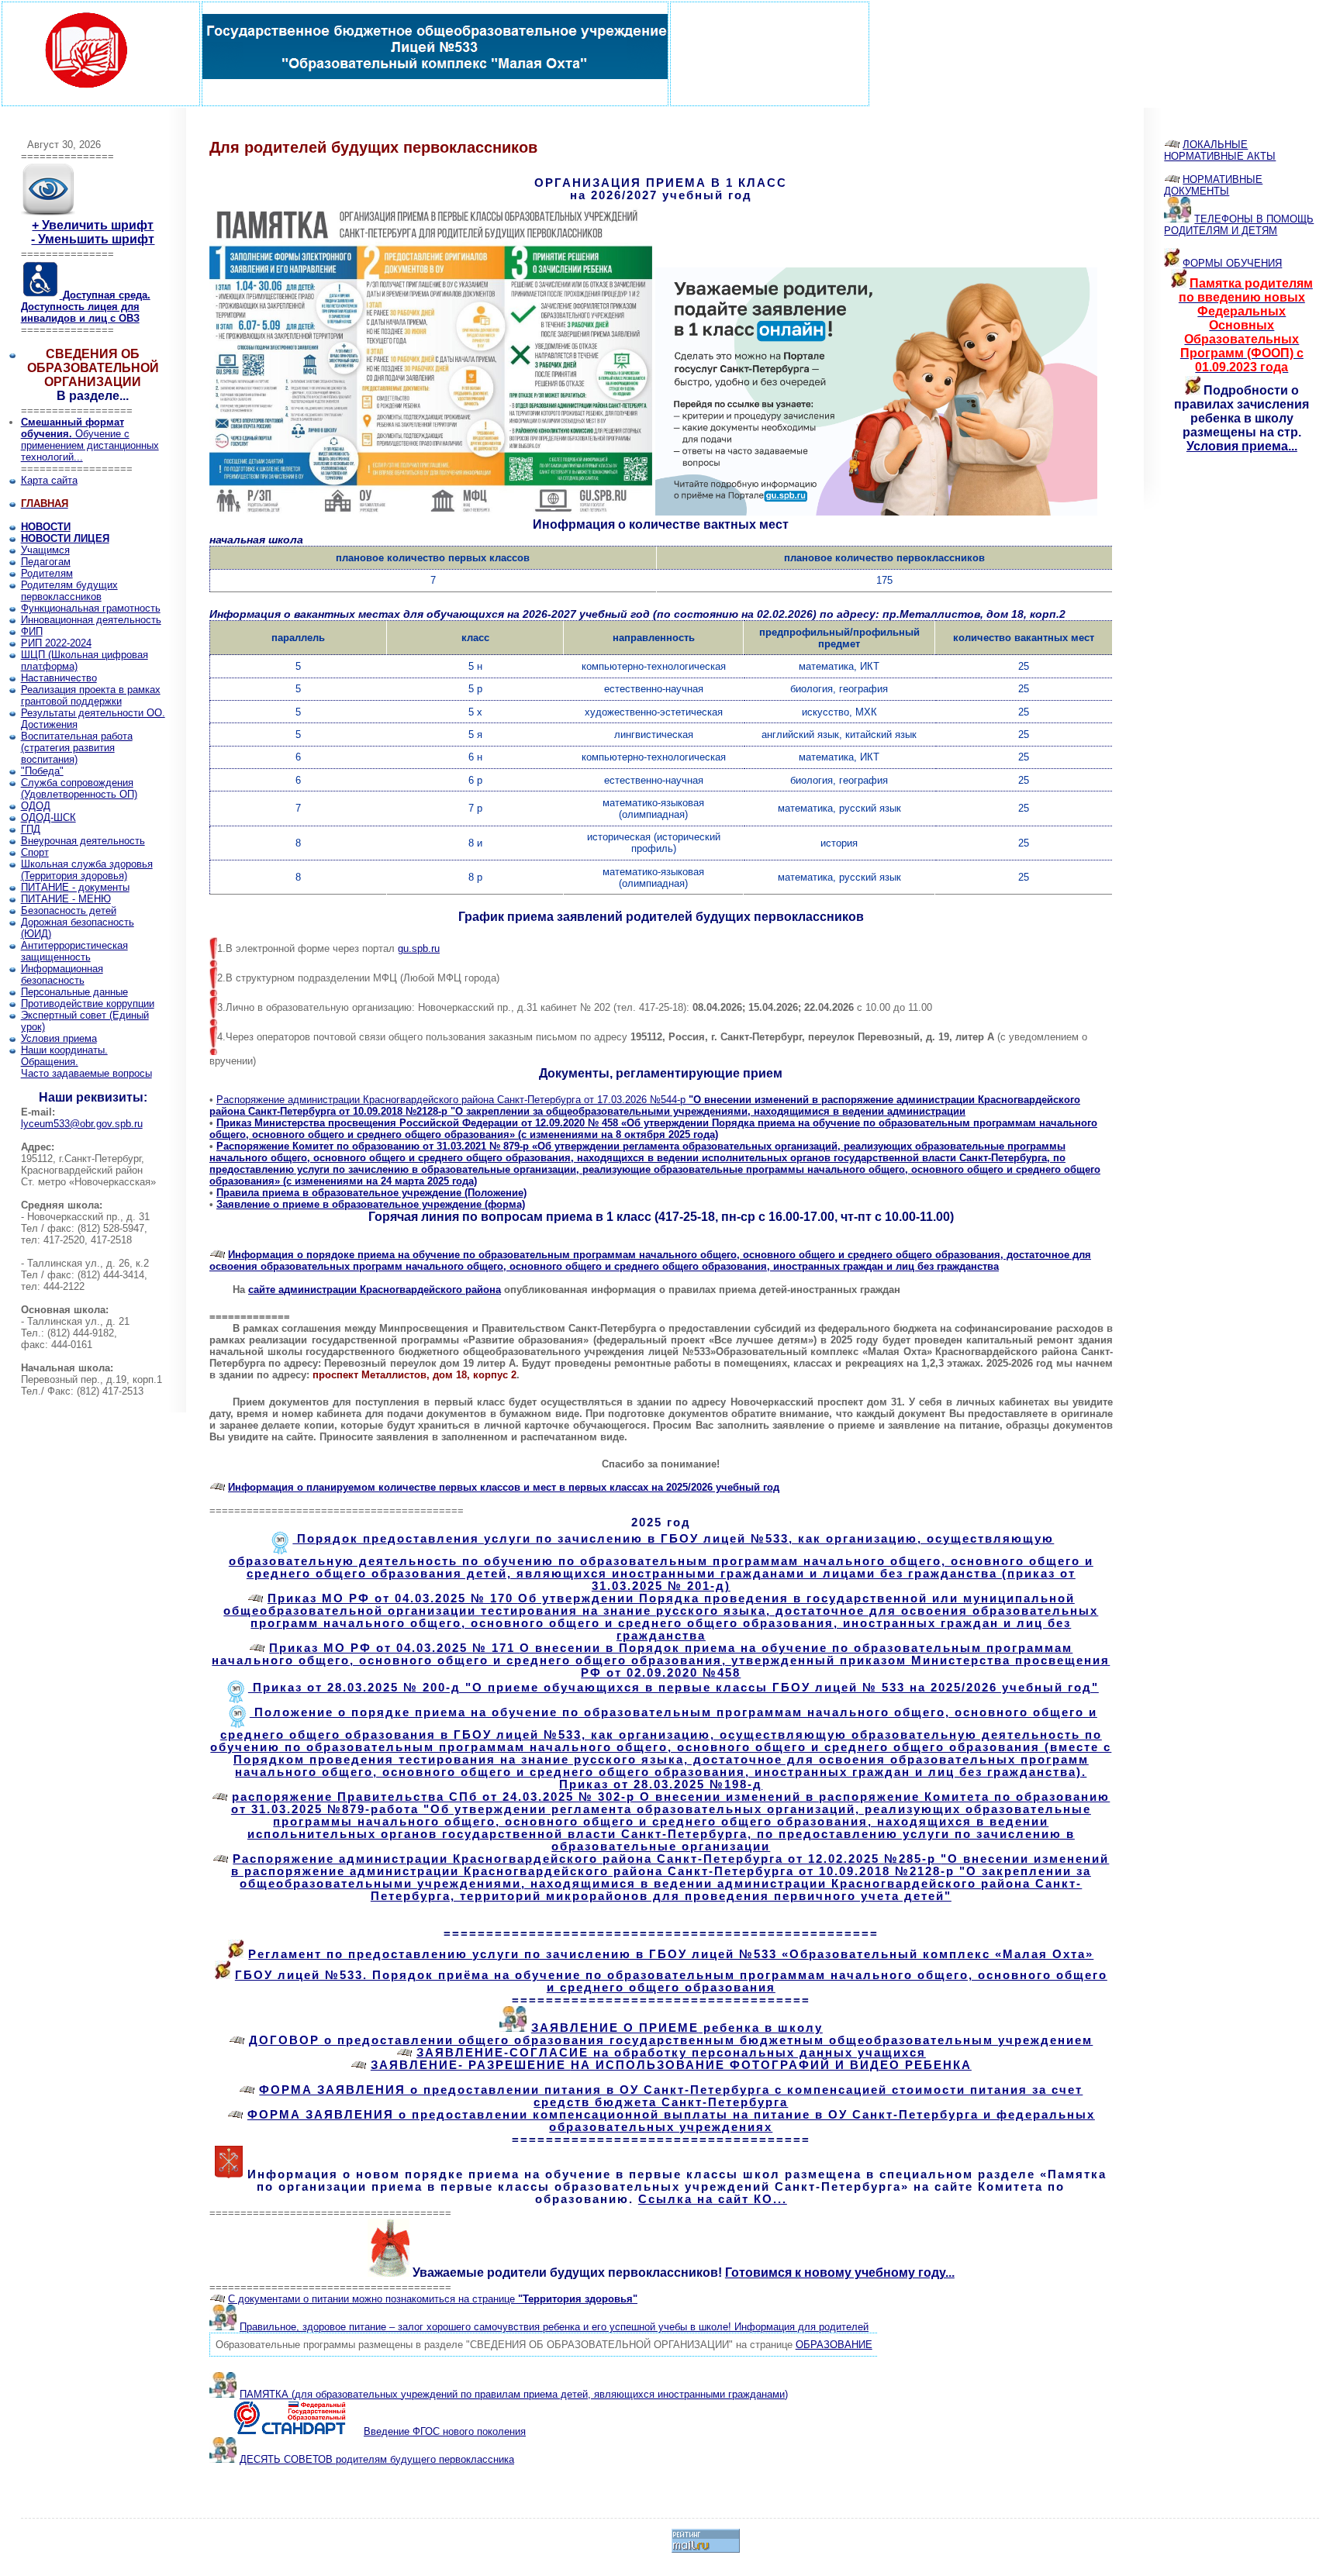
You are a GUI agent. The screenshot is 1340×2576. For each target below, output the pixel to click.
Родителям (47, 573)
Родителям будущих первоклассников (69, 591)
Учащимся (45, 550)
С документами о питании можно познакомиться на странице (433, 2299)
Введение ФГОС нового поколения (445, 2431)
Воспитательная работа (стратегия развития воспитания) (77, 748)
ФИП (32, 631)
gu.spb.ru (419, 948)
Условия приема (59, 1038)
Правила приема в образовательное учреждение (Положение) (371, 1193)
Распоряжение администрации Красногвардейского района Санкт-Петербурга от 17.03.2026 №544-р (645, 1105)
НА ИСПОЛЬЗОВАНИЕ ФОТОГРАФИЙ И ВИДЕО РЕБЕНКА (671, 2065)
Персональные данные (74, 992)
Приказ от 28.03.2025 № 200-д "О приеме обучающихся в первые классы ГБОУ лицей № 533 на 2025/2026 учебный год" (673, 1688)
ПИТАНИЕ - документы (75, 887)
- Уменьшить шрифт (93, 239)
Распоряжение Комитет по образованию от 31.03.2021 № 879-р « (655, 1164)
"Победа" (42, 771)
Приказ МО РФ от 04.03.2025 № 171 (661, 1660)
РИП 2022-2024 (56, 643)
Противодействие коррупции (88, 1004)
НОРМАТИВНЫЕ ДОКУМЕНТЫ (1213, 185)
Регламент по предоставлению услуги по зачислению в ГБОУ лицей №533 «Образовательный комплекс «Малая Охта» (671, 1954)
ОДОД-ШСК (48, 817)
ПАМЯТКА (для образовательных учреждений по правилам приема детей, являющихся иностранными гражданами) (514, 2394)
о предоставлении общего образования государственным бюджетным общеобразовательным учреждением (671, 2040)
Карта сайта (49, 480)
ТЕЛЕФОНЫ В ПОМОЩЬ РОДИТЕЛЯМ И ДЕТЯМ (1239, 225)
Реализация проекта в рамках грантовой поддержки (91, 695)
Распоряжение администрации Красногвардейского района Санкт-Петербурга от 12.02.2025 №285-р (670, 1878)
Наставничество (59, 678)
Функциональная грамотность (91, 608)
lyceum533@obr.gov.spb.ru (82, 1124)
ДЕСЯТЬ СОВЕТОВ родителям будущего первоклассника (377, 2459)
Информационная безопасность (62, 974)
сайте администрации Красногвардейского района (375, 1290)
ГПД (31, 829)
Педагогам (46, 562)
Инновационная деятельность (91, 620)
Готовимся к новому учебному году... (840, 2273)
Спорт (35, 852)
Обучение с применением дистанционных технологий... (90, 440)
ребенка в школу (677, 2028)
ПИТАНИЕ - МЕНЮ (66, 899)
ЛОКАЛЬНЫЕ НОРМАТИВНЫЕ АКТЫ (1220, 150)
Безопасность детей (69, 910)
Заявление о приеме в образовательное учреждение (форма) (371, 1204)
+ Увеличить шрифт (93, 225)
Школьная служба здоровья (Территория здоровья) (87, 870)
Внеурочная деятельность (83, 841)
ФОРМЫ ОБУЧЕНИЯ (1232, 263)
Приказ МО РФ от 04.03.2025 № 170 (661, 1617)
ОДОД (36, 806)
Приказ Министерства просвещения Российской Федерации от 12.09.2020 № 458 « (653, 1129)
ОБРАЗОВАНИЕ (834, 2345)
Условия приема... (1242, 446)
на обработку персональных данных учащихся (671, 2053)
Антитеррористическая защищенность (74, 951)
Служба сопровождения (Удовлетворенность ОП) (79, 788)
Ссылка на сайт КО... (713, 2199)
